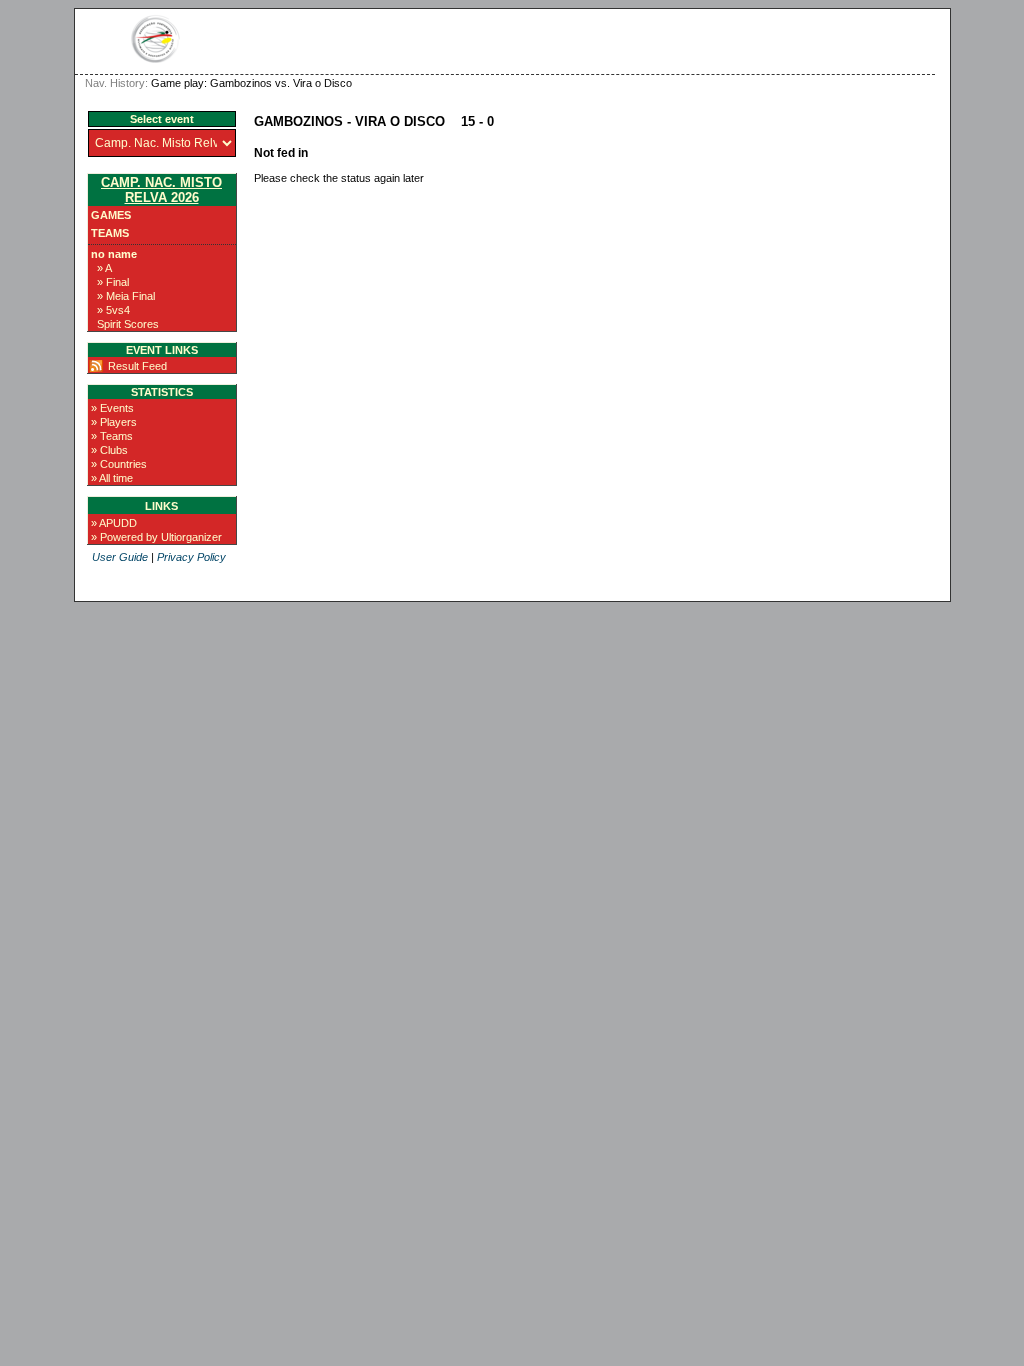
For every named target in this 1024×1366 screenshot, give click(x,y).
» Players (114, 422)
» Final (113, 282)
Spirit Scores (128, 324)
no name (114, 254)
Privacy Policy (191, 557)
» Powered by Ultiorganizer (156, 537)
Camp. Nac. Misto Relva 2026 (161, 190)
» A (104, 268)
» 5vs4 (113, 310)
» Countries (119, 464)
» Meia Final (126, 296)
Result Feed (137, 366)
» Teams (112, 436)
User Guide (120, 557)
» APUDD (114, 523)
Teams (110, 233)
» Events (112, 408)
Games (111, 215)
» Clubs (109, 450)
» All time (112, 478)
